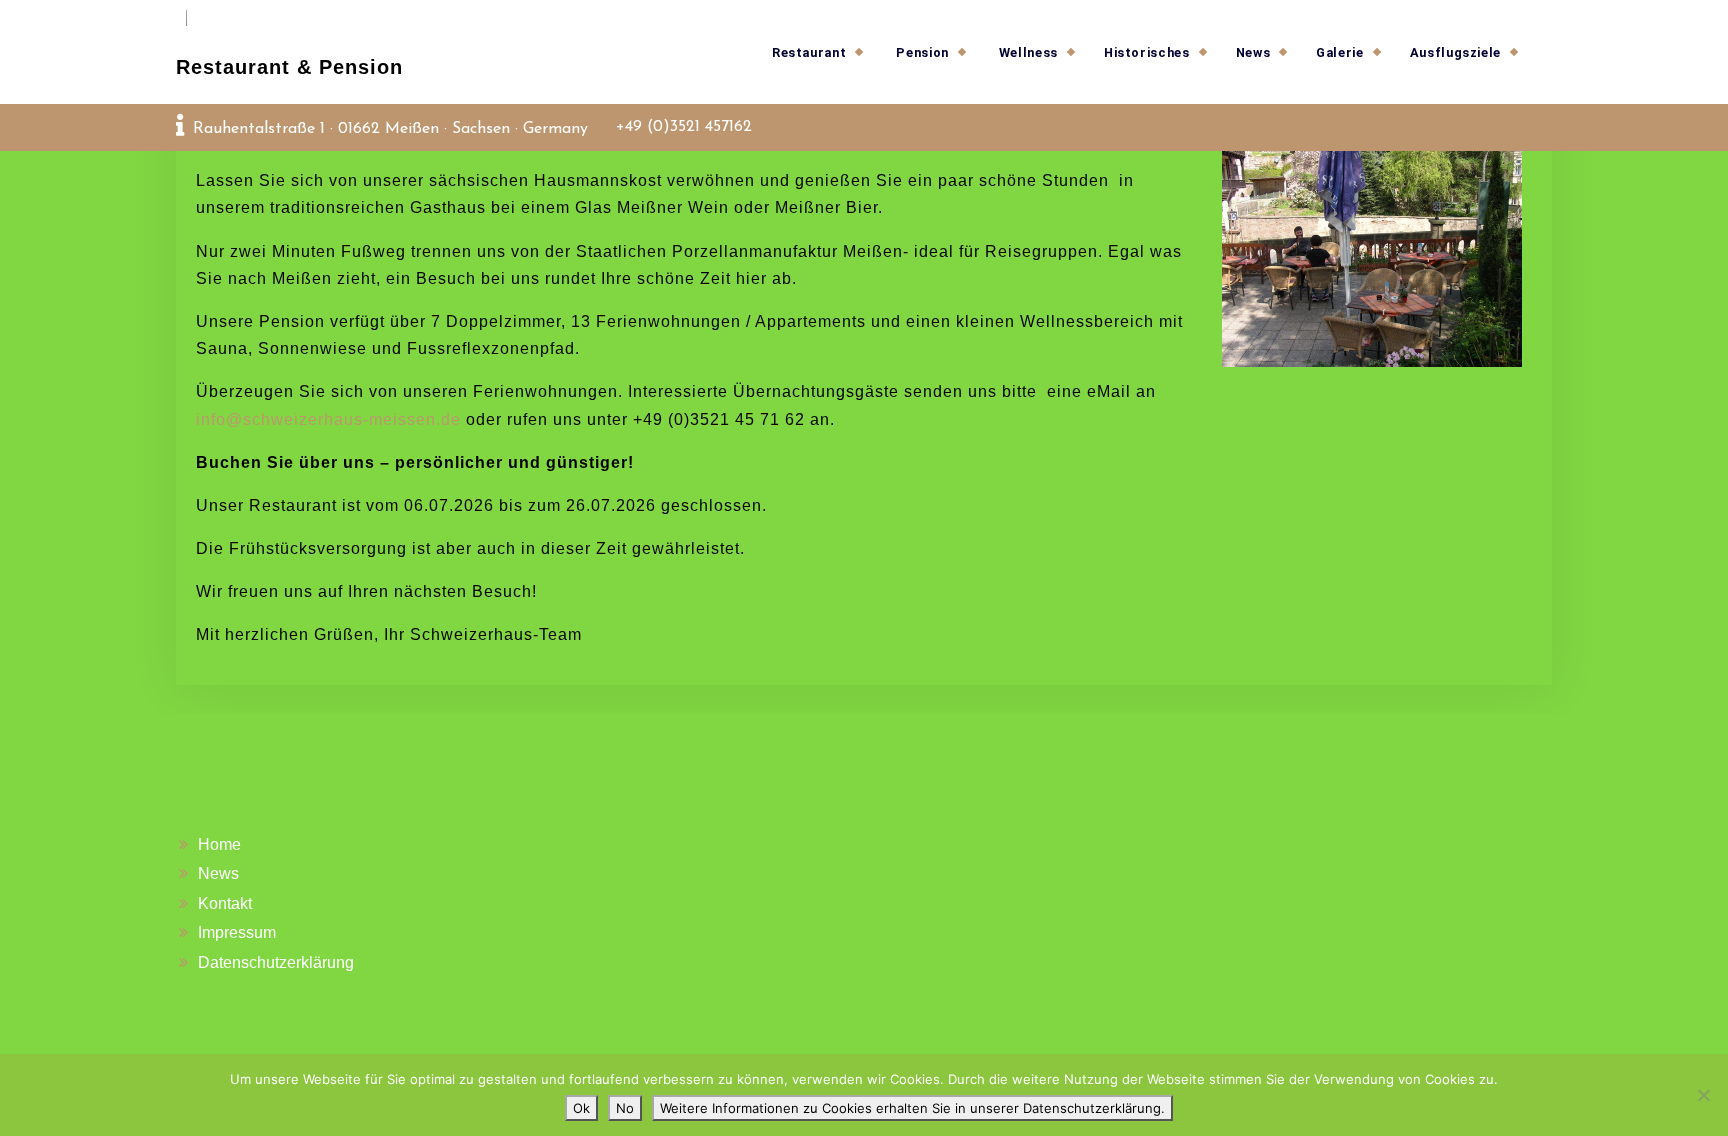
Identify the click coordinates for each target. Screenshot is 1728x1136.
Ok (581, 1108)
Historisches (1147, 52)
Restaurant (809, 52)
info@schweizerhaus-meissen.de (328, 419)
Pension (922, 52)
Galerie (1339, 52)
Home (219, 844)
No (625, 1108)
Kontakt (225, 903)
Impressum (237, 932)
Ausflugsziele (1455, 52)
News (1253, 52)
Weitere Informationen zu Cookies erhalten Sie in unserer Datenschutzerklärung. (912, 1108)
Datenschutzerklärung (276, 962)
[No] (1703, 1095)
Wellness (1028, 52)
